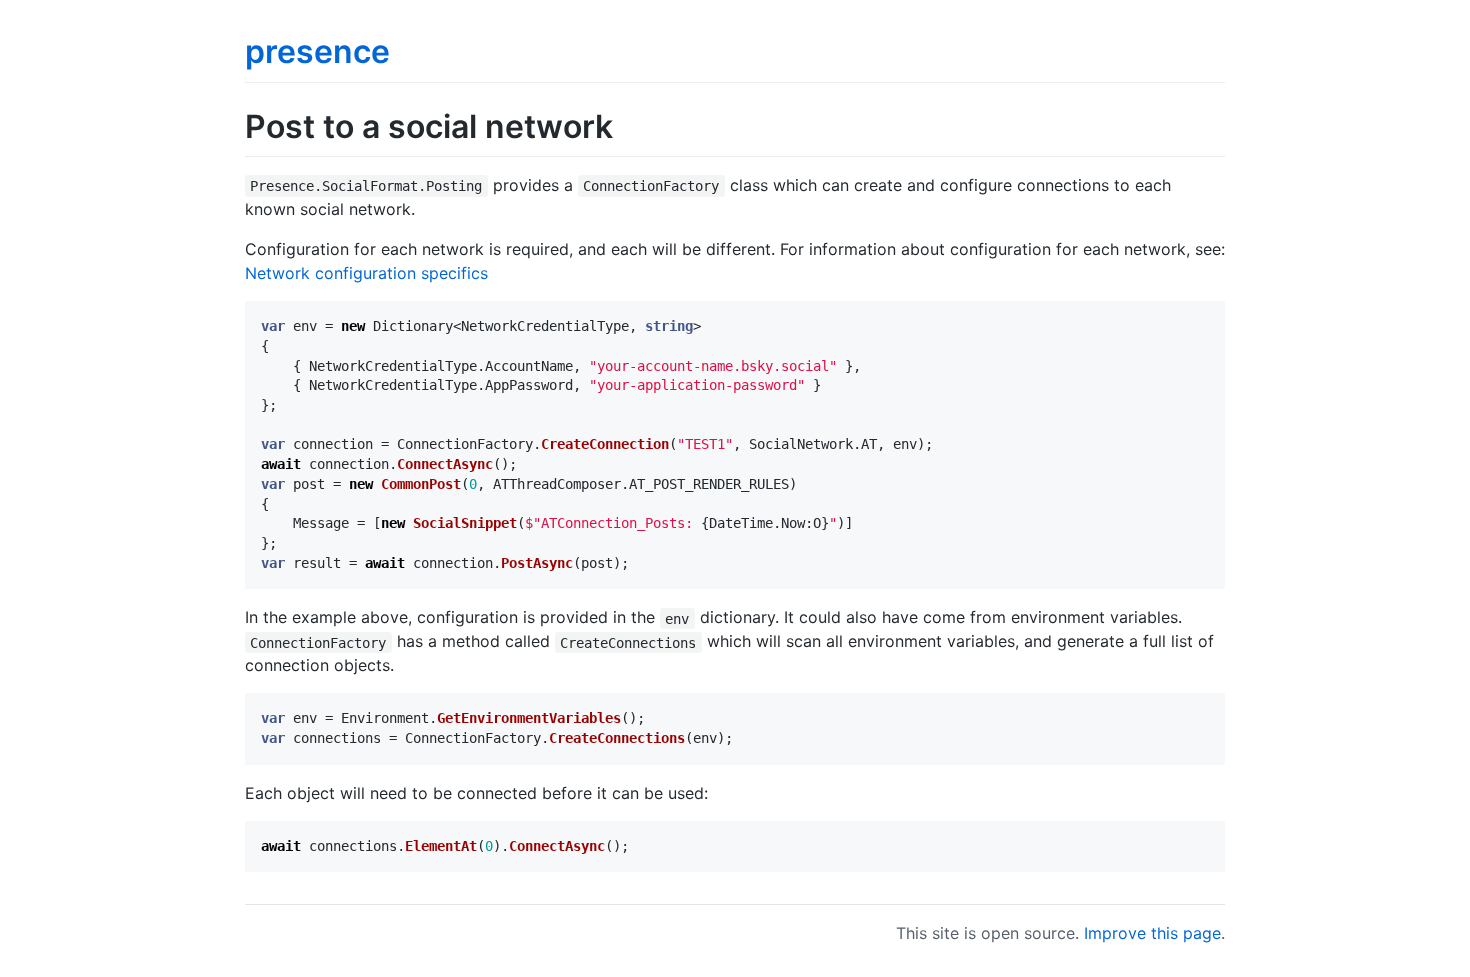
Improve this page (1152, 933)
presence (317, 51)
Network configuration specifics (366, 273)
